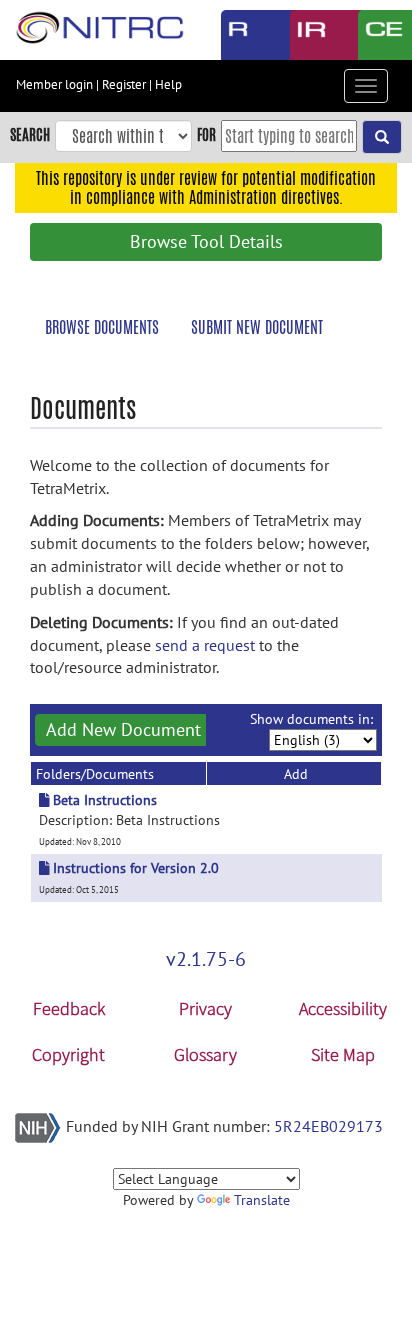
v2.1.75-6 (206, 959)
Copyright (68, 1054)
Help (168, 84)
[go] (382, 137)
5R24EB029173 (328, 1126)
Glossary (205, 1054)
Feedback (69, 1008)
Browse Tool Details (206, 241)
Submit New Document (257, 327)
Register (124, 84)
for (206, 134)
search (30, 134)
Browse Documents (102, 327)
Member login (54, 84)
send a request (205, 645)
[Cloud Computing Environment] (377, 35)
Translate (262, 1200)
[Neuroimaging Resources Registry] (240, 35)
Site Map (343, 1054)
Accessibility (343, 1008)
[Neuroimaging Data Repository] (309, 35)
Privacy (205, 1008)
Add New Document (123, 729)
